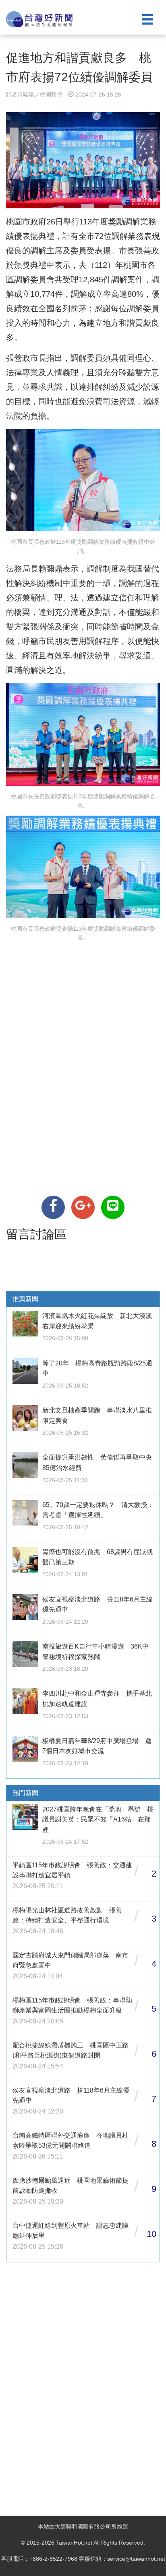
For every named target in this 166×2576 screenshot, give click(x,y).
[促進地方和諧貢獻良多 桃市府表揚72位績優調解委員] (53, 1207)
